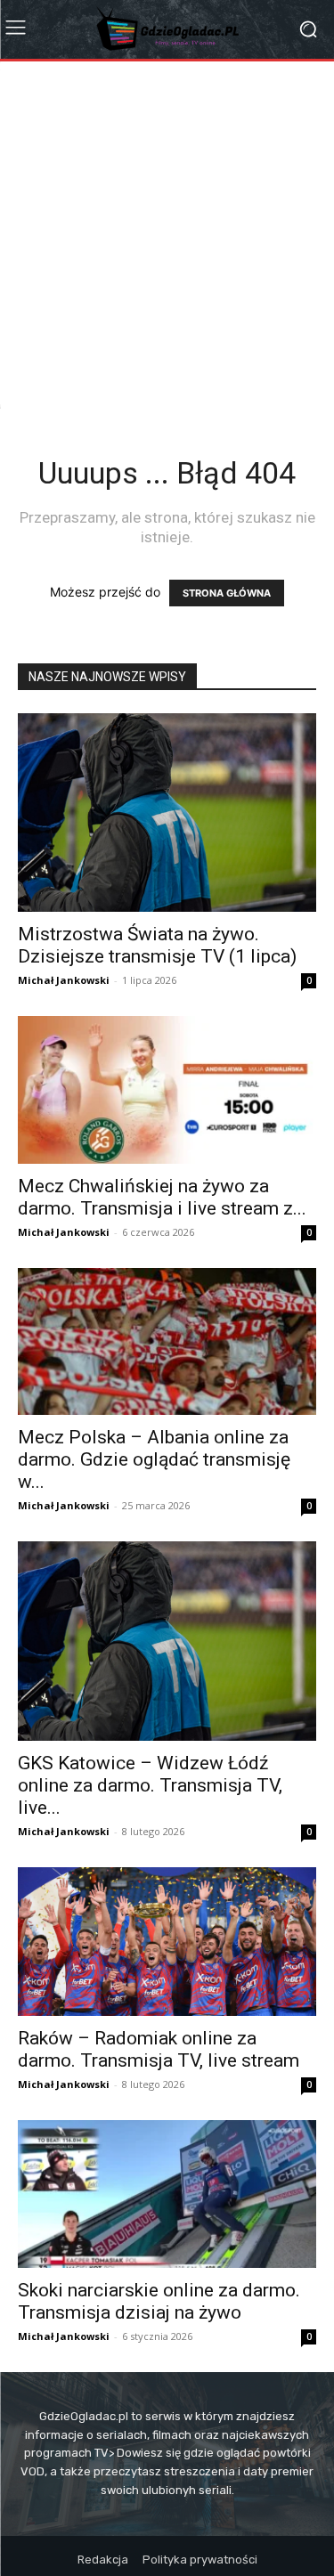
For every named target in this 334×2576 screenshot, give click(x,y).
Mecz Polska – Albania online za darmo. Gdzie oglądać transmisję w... (154, 1459)
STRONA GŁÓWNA (227, 593)
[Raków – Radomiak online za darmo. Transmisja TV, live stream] (167, 1942)
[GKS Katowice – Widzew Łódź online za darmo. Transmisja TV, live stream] (167, 1641)
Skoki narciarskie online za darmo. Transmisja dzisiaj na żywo (159, 2301)
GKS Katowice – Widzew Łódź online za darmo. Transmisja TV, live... (150, 1785)
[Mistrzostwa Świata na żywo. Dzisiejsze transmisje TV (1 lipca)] (167, 813)
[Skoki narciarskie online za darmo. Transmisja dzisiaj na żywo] (167, 2194)
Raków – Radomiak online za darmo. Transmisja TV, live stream (159, 2049)
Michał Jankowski (64, 980)
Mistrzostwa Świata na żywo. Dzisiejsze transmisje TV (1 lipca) (157, 945)
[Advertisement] (167, 237)
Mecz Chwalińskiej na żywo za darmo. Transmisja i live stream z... (162, 1197)
